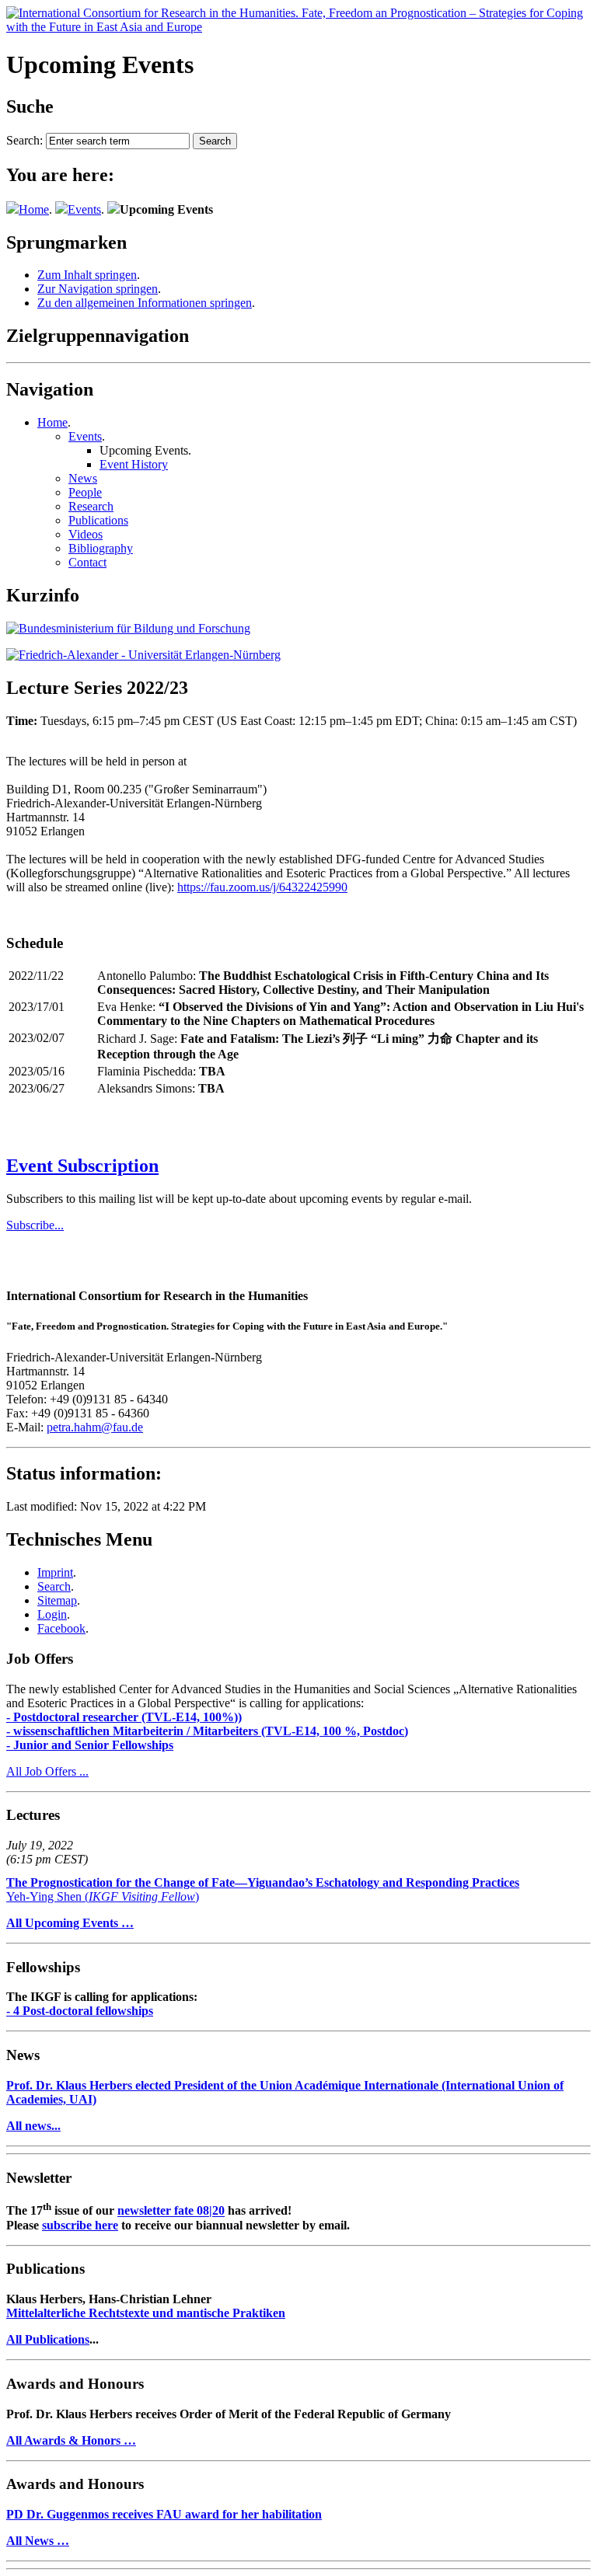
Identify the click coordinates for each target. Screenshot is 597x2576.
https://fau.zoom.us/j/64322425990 (262, 887)
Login (52, 1614)
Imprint (55, 1572)
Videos (86, 534)
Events (84, 209)
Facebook (61, 1628)
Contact (87, 562)
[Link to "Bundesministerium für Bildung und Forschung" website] (128, 628)
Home (34, 209)
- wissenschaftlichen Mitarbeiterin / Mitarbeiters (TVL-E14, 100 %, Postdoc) (207, 1731)
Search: (24, 140)
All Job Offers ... (47, 1771)
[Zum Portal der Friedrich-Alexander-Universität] (143, 655)
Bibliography (101, 548)
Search (54, 1586)
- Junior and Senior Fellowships (90, 1745)
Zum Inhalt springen (87, 275)
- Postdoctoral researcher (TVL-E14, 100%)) (124, 1717)
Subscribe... (35, 1225)
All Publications (48, 2339)
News (83, 478)
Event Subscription (82, 1166)
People (85, 492)
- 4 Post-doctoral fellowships (80, 2011)
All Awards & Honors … (71, 2440)
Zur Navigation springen (98, 289)
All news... (33, 2126)
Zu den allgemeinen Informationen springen (145, 303)
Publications (98, 520)
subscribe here (80, 2225)
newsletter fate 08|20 (171, 2211)
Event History (134, 464)
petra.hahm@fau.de (95, 1427)
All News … (38, 2541)
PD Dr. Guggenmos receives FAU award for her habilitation (164, 2514)
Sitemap (57, 1600)
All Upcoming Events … (70, 1923)
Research (91, 506)
